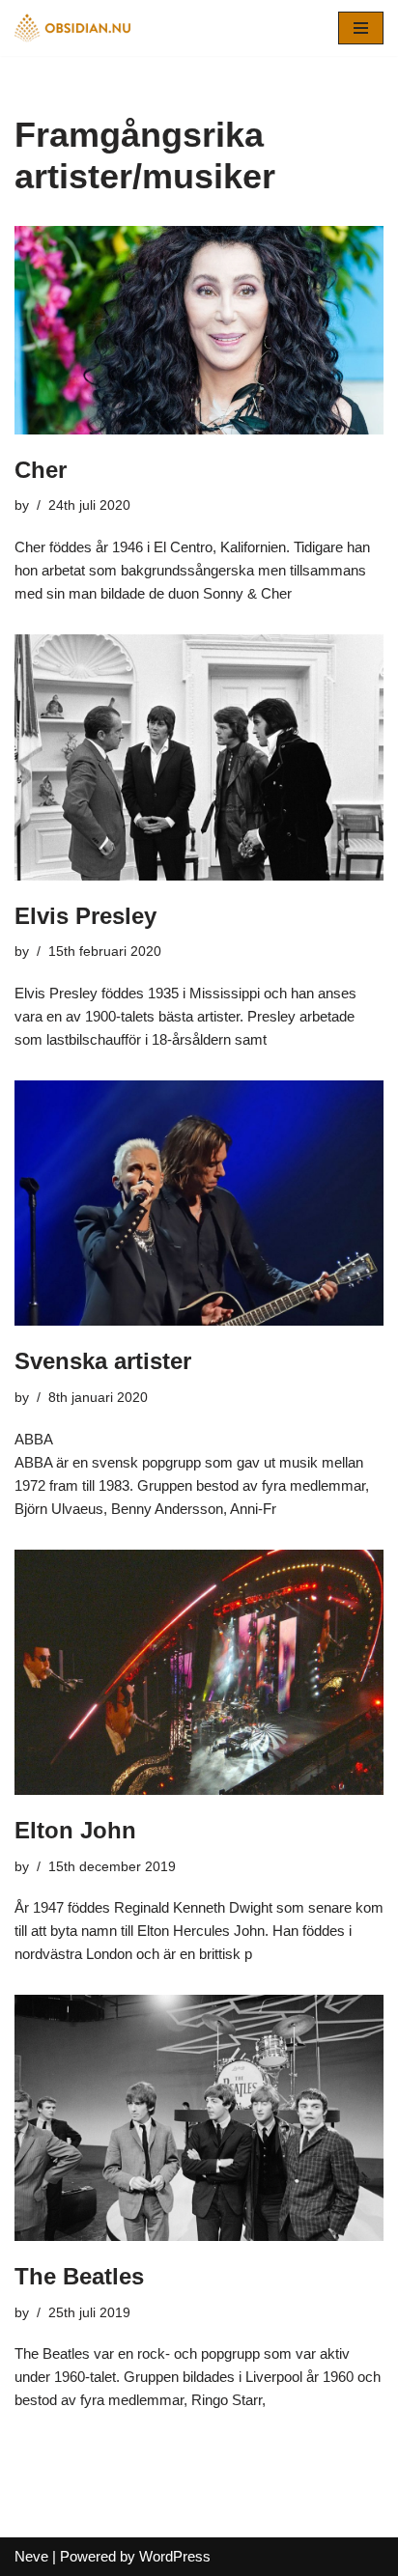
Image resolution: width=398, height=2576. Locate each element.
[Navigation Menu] (361, 28)
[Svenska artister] (199, 1204)
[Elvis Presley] (199, 757)
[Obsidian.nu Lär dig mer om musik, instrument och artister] (72, 28)
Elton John (75, 1830)
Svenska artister (103, 1361)
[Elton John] (199, 1673)
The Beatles (79, 2276)
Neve (31, 2556)
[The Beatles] (199, 2118)
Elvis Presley (85, 916)
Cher (41, 470)
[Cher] (199, 330)
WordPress (175, 2556)
